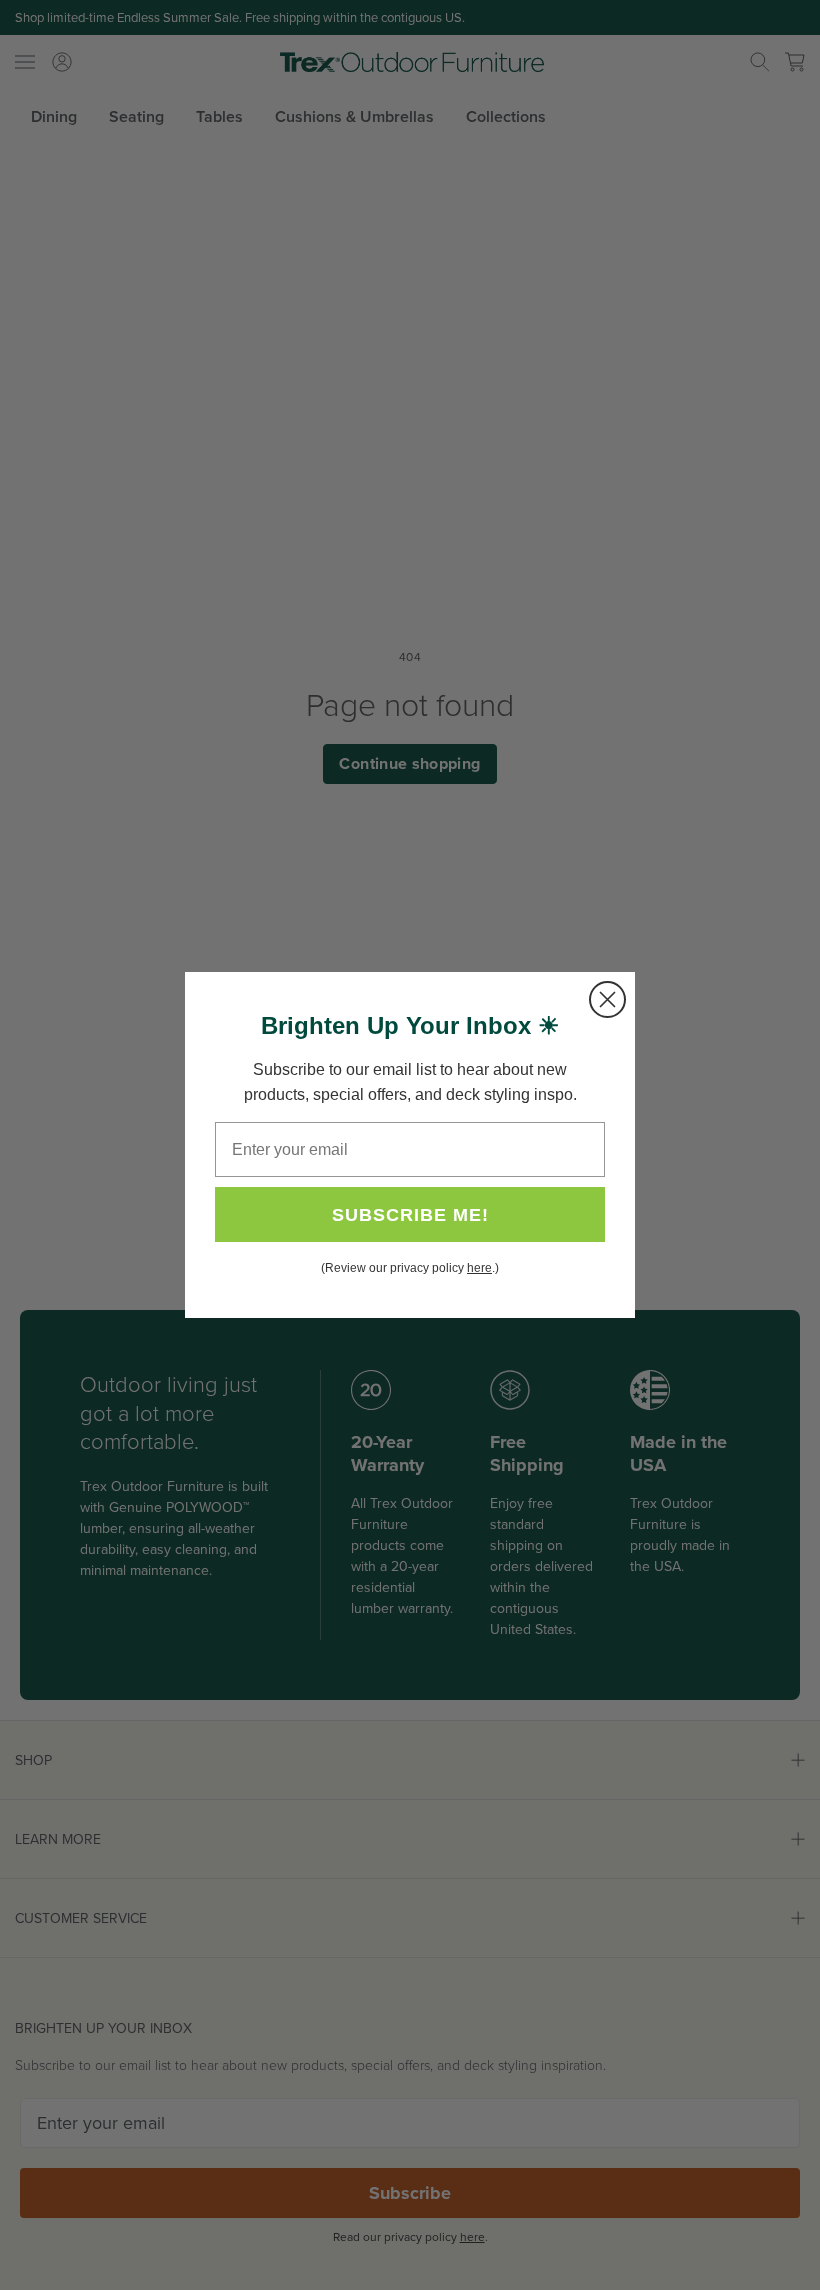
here (479, 1268)
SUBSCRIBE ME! (410, 1215)
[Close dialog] (607, 999)
